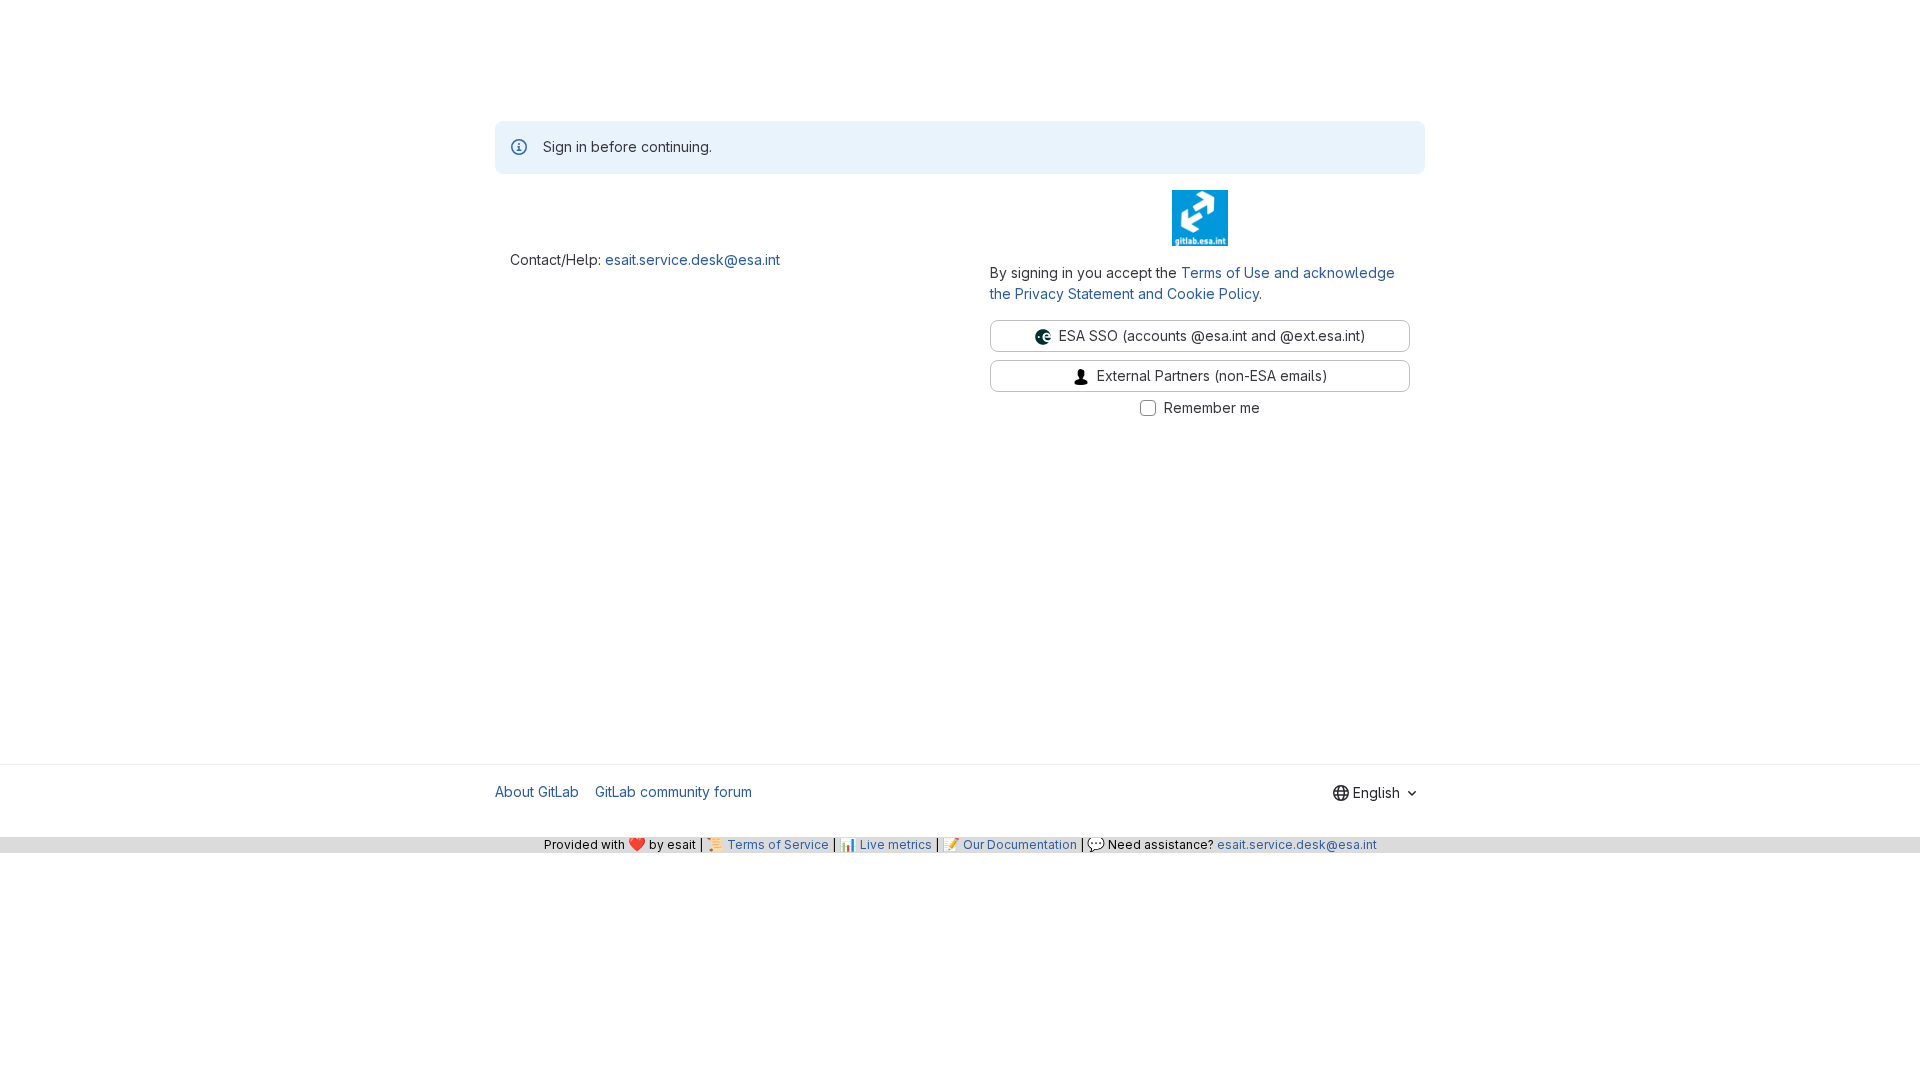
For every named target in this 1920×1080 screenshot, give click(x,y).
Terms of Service (778, 844)
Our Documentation (1020, 844)
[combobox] (1374, 793)
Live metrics (896, 844)
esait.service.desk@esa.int (692, 259)
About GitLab (537, 791)
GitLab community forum (673, 791)
